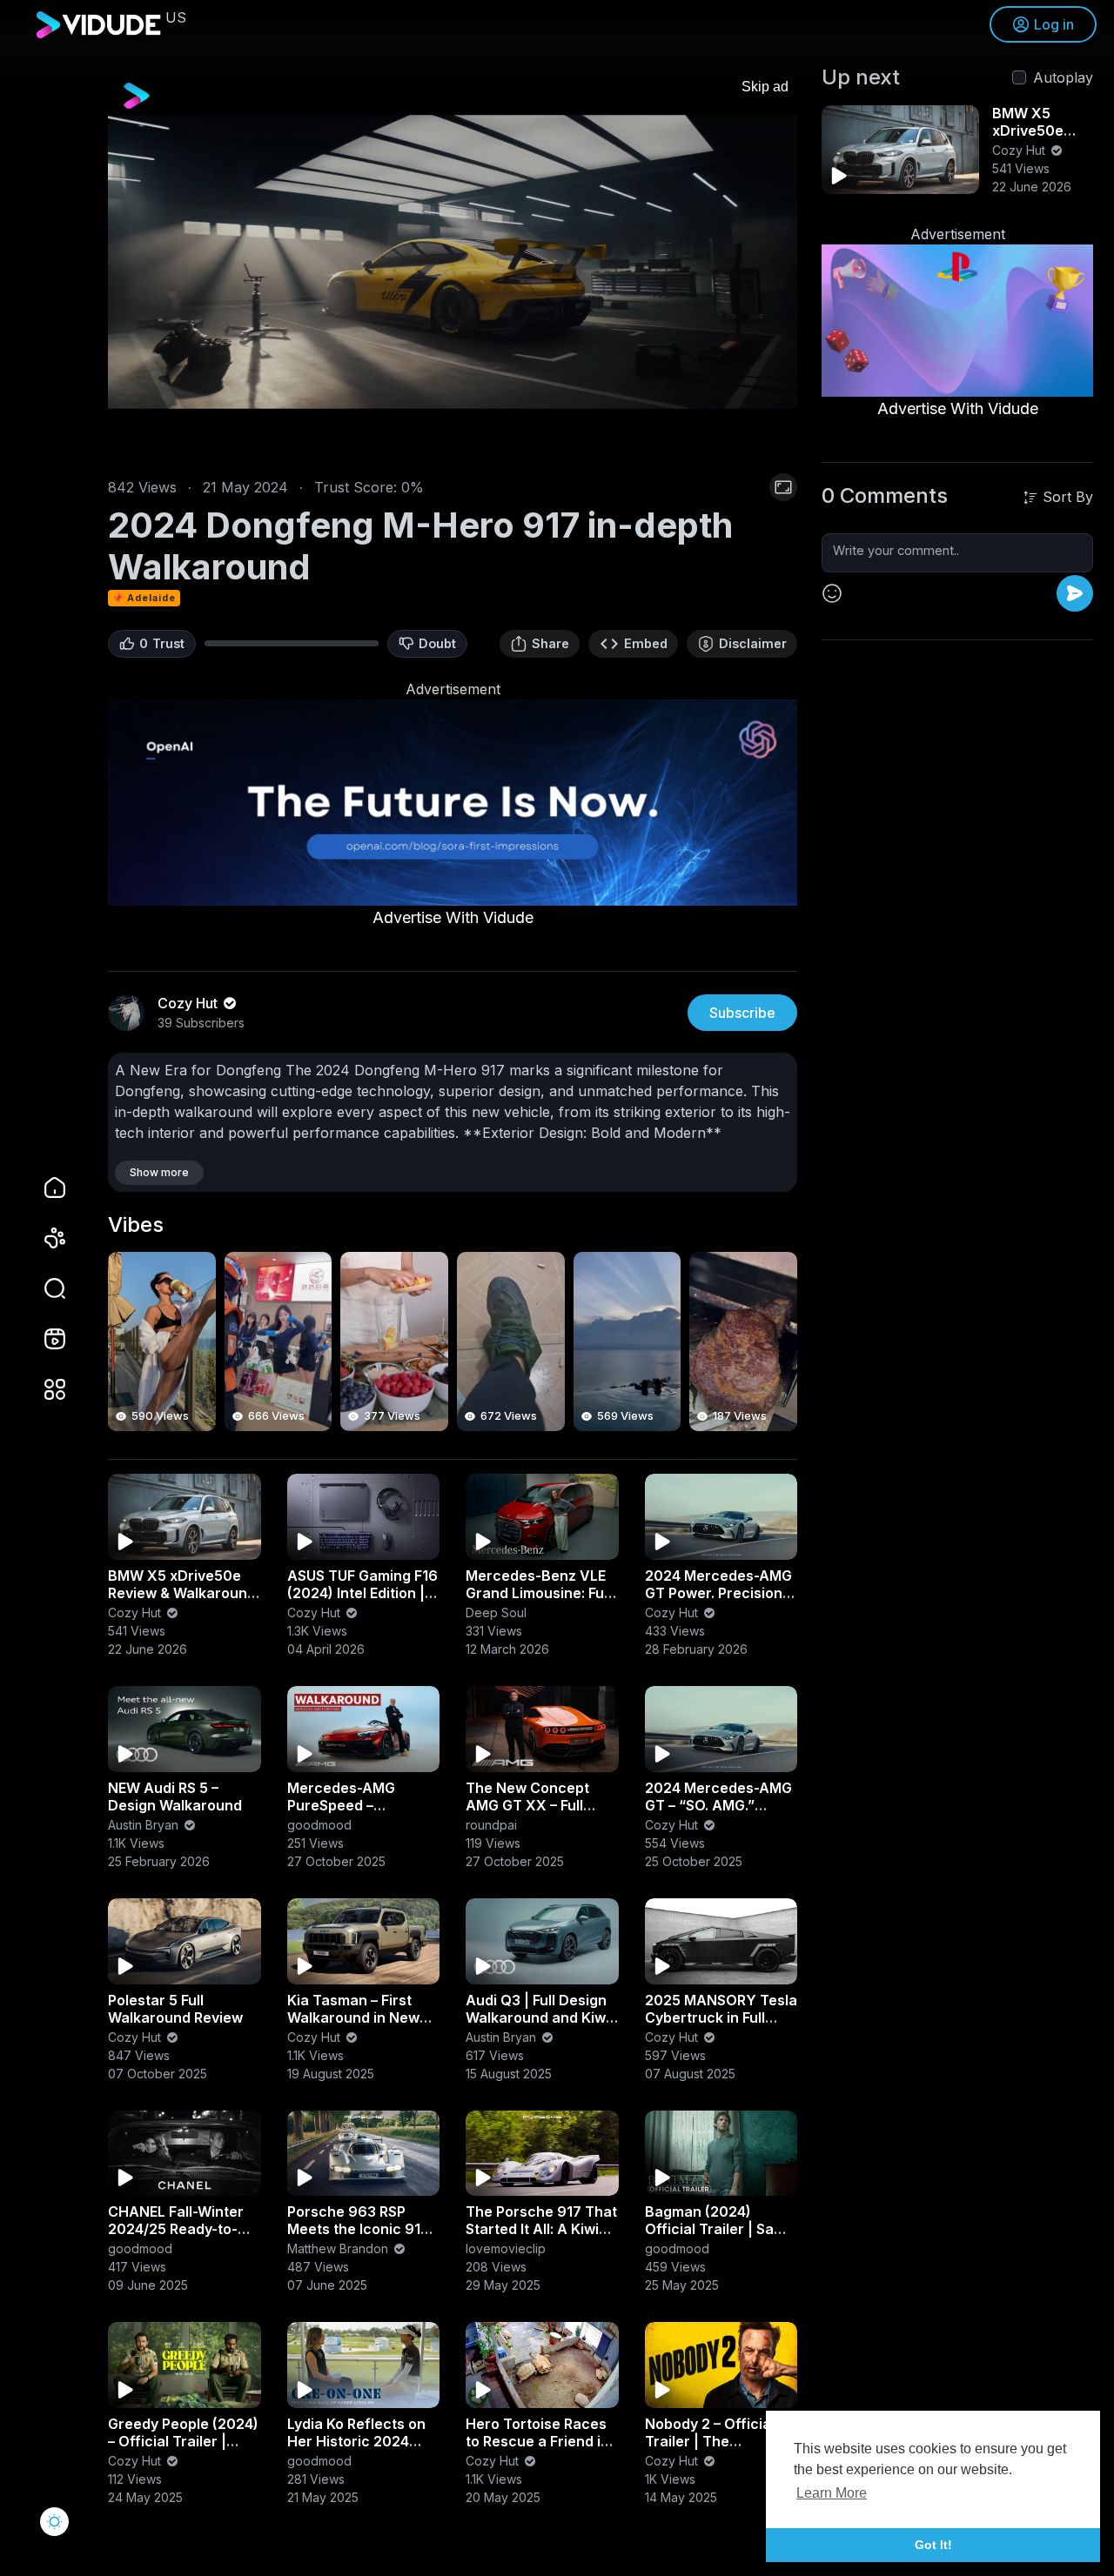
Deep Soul (496, 1613)
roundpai (491, 1825)
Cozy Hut (136, 1613)
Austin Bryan (145, 1825)
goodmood (319, 1825)
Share (550, 643)
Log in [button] (1054, 24)
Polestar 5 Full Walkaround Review (175, 2009)
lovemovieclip (506, 2248)
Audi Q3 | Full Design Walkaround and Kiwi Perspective (537, 2017)
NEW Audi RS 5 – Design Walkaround (175, 1797)
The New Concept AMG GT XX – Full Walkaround (527, 1805)
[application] (453, 262)
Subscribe (742, 1013)
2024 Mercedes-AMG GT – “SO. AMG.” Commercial (718, 1805)
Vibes (136, 1225)
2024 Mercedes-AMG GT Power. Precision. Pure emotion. (718, 1593)
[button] (44, 1288)
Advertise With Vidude (453, 917)
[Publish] (1075, 593)
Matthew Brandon (339, 2248)
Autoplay (1063, 77)
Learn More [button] (832, 2493)
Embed (646, 643)
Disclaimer (753, 643)
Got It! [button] (933, 2545)
